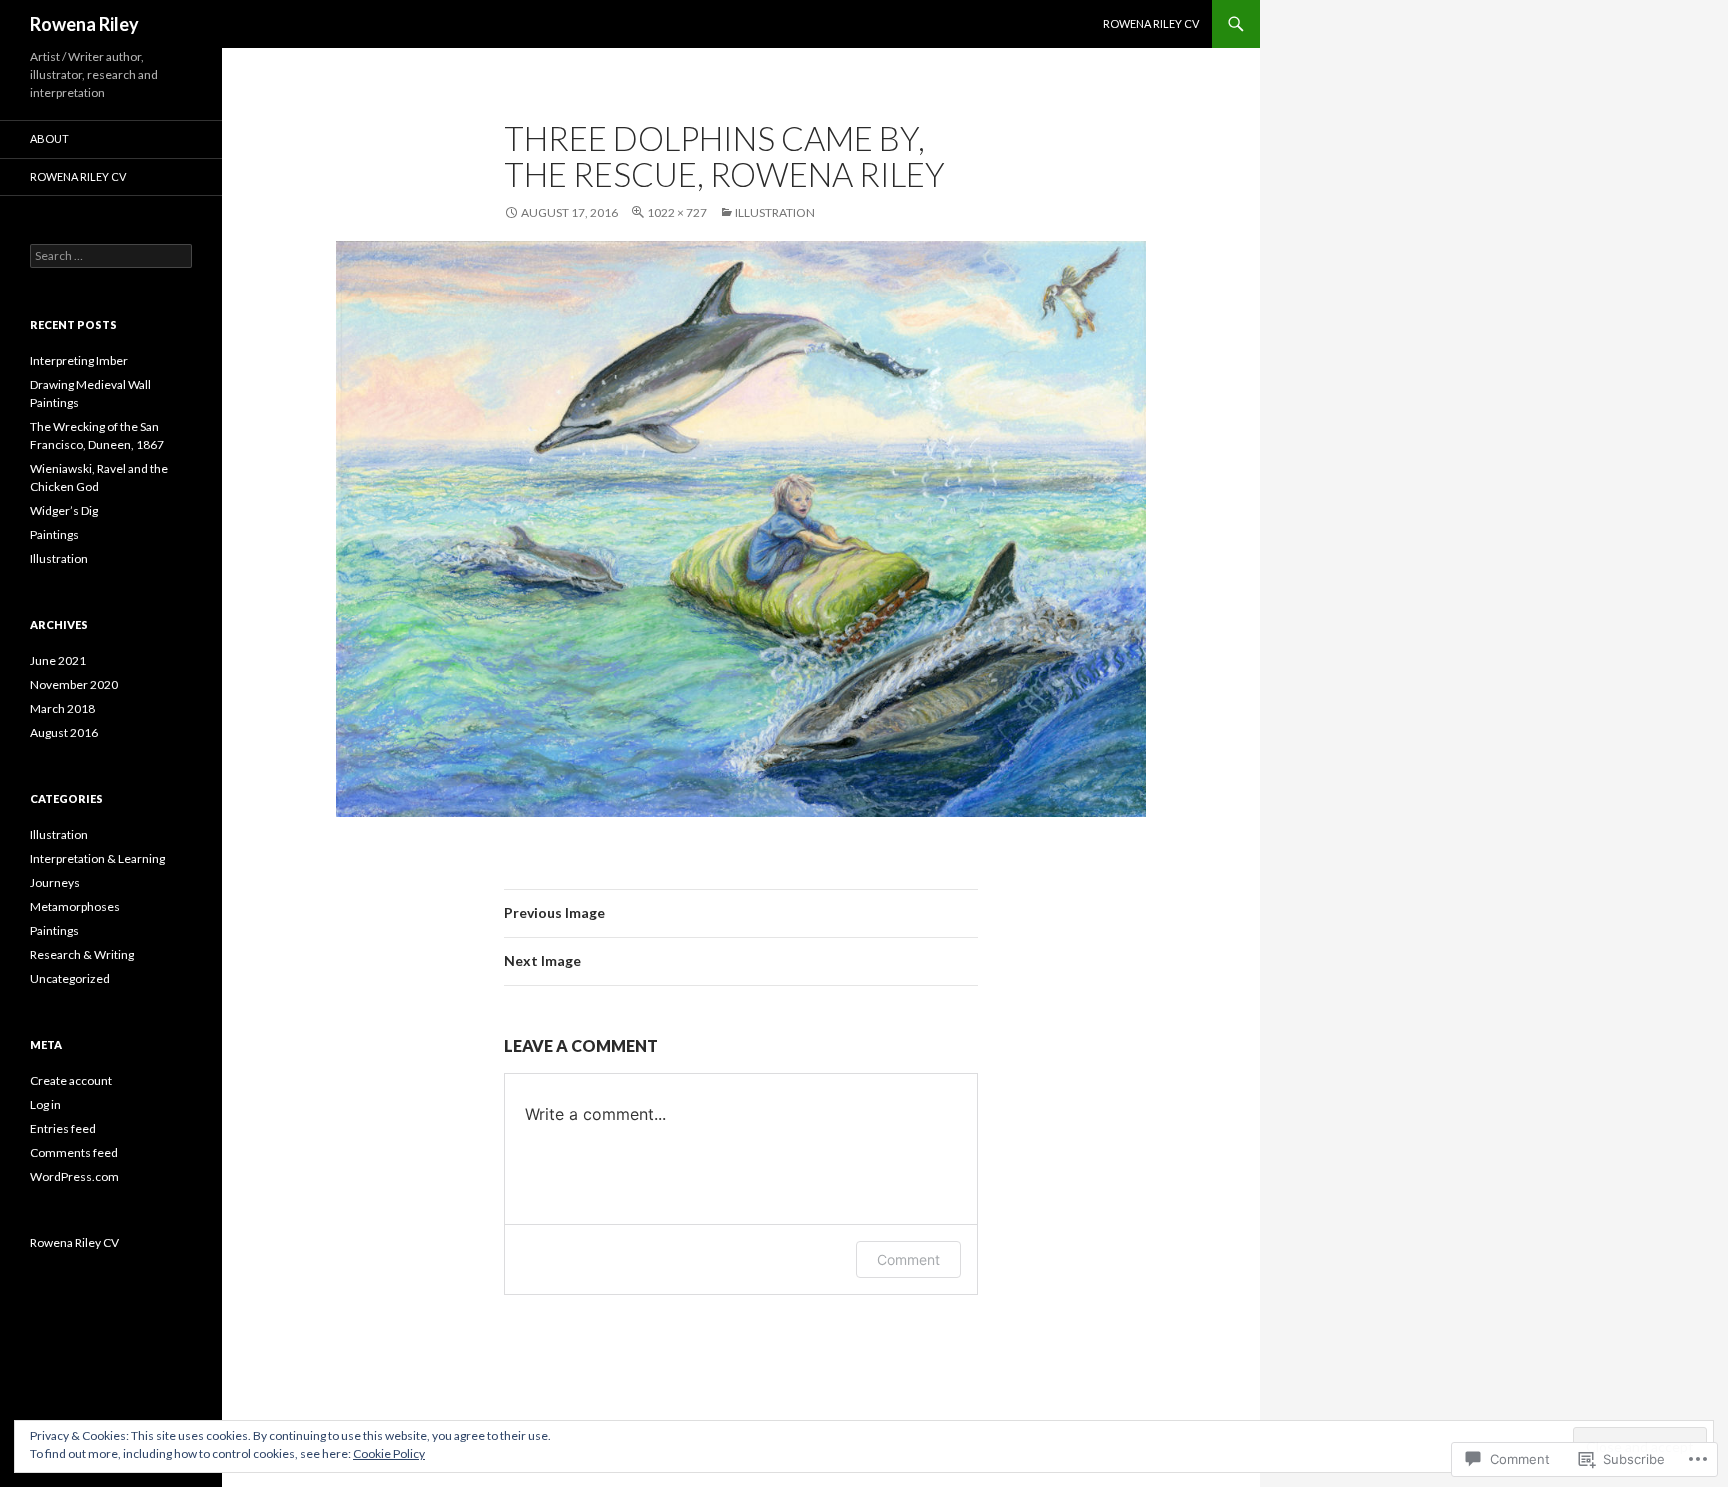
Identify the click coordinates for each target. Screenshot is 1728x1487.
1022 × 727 (677, 212)
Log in (45, 1104)
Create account (71, 1080)
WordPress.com (74, 1176)
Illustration (775, 212)
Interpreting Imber (79, 360)
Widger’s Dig (64, 510)
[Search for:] (111, 255)
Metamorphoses (75, 906)
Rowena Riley (84, 24)
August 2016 (64, 732)
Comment (908, 1259)
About (49, 138)
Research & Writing (82, 954)
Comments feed (74, 1152)
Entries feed (63, 1128)
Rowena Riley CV (1151, 23)
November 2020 (74, 684)
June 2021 (58, 660)
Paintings (54, 534)
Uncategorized (70, 978)
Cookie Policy (389, 1453)
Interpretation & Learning (97, 858)
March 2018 (62, 708)
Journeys (55, 882)
